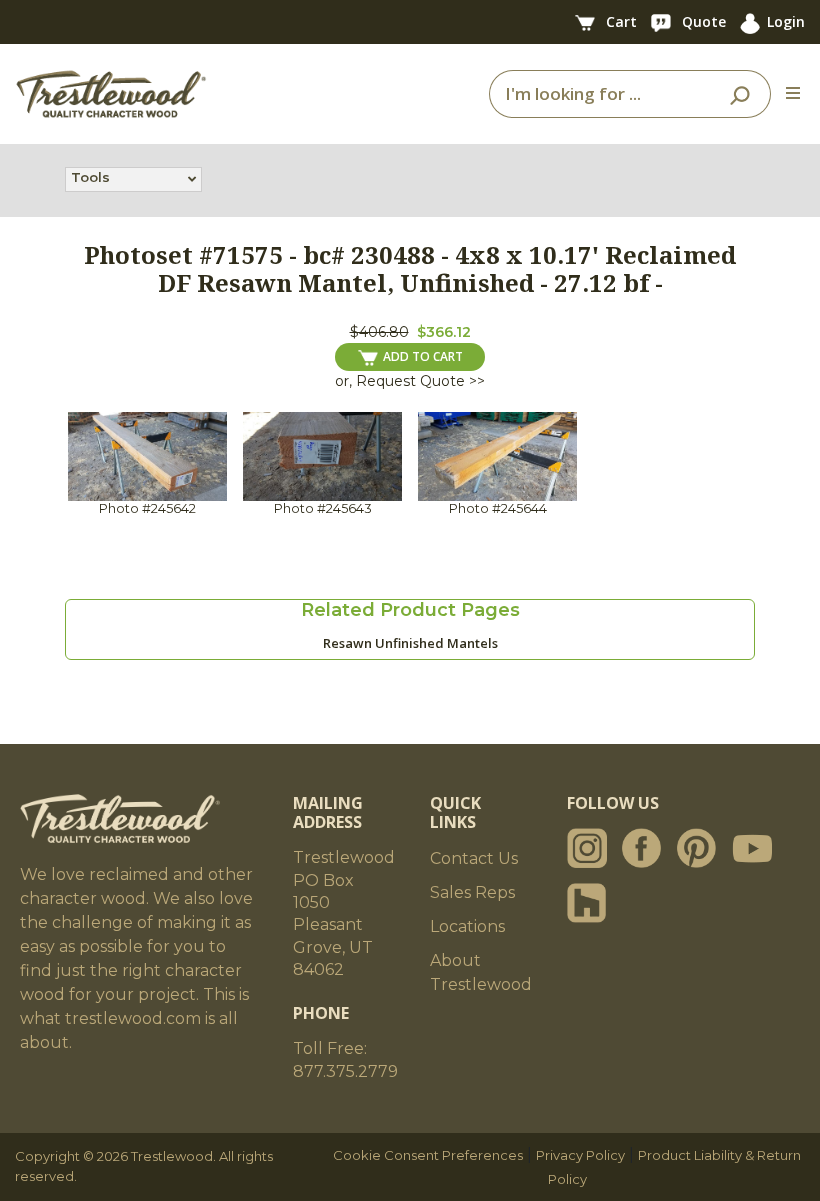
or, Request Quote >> (410, 381)
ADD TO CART (423, 356)
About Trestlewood (481, 972)
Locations (467, 926)
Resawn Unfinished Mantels (410, 643)
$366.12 (444, 332)
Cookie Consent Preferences (428, 1155)
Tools (90, 177)
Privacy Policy (580, 1155)
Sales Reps (472, 892)
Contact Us (474, 858)
